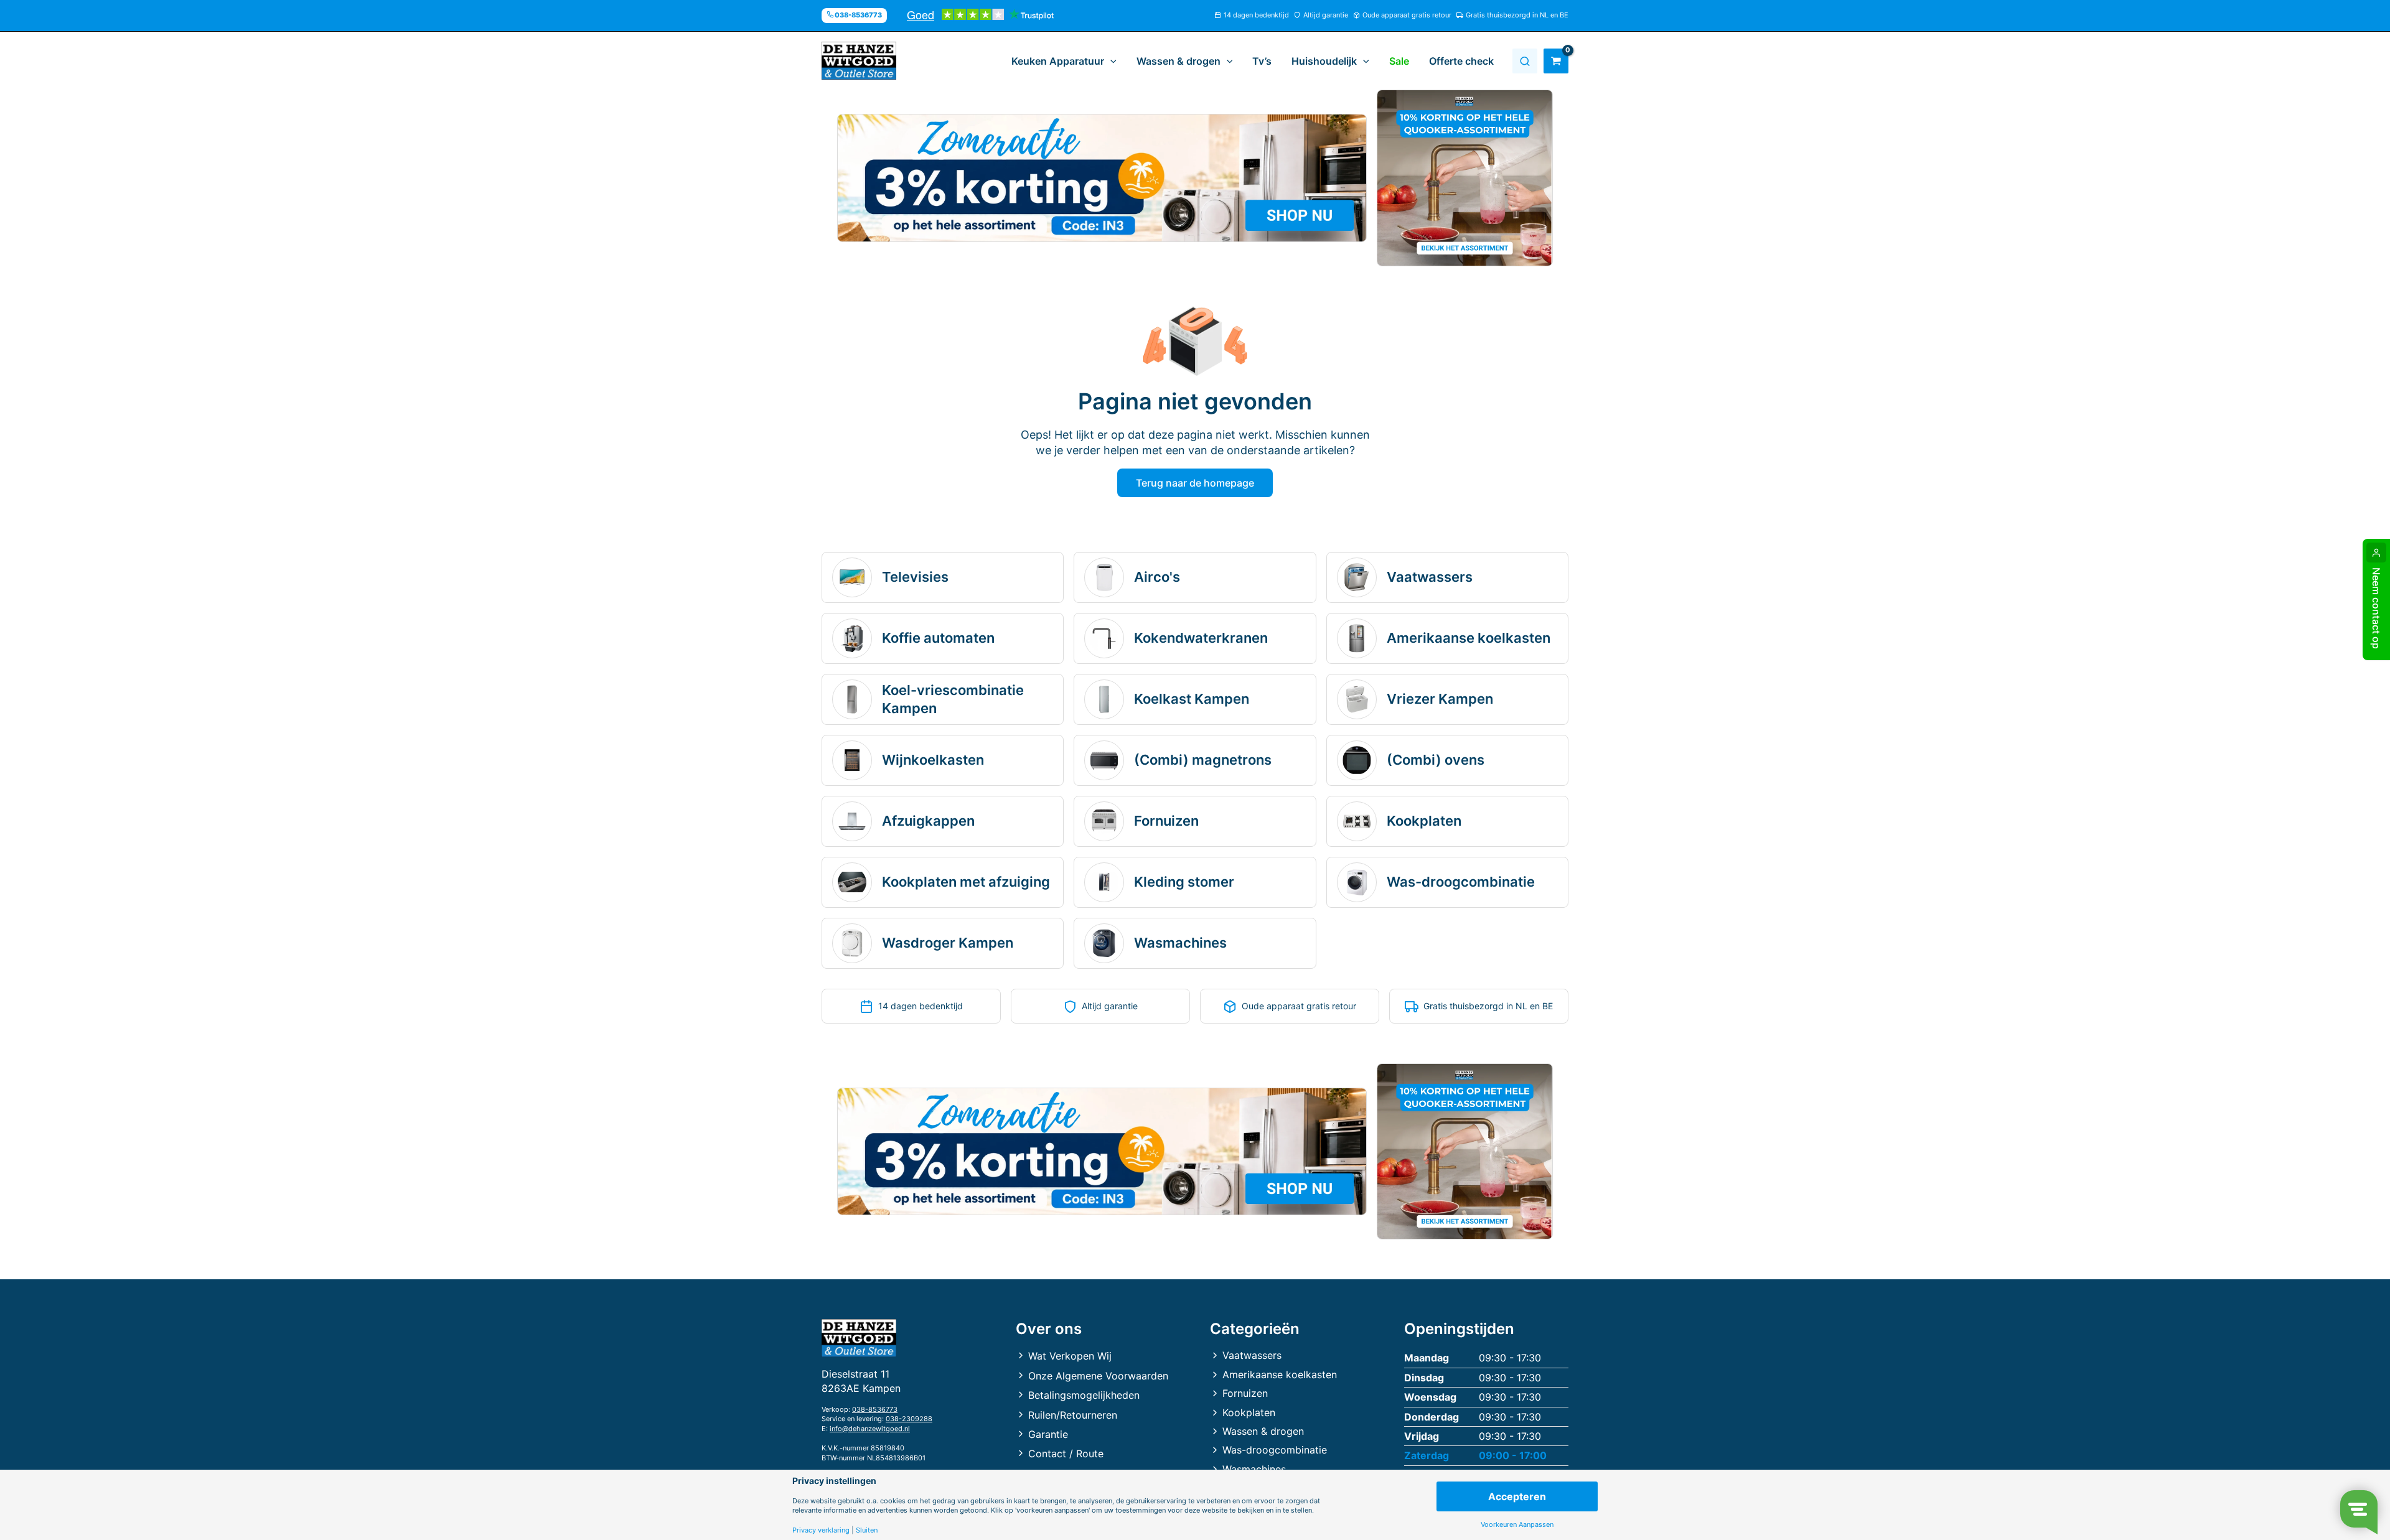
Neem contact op (2376, 608)
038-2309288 (909, 1419)
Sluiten (867, 1530)
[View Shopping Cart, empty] (1556, 61)
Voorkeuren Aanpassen (1517, 1525)
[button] (1110, 61)
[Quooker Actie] (1465, 178)
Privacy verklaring (821, 1530)
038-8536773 (875, 1409)
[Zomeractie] (1102, 178)
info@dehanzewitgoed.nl (870, 1429)
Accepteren (1517, 1496)
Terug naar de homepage (1195, 483)
